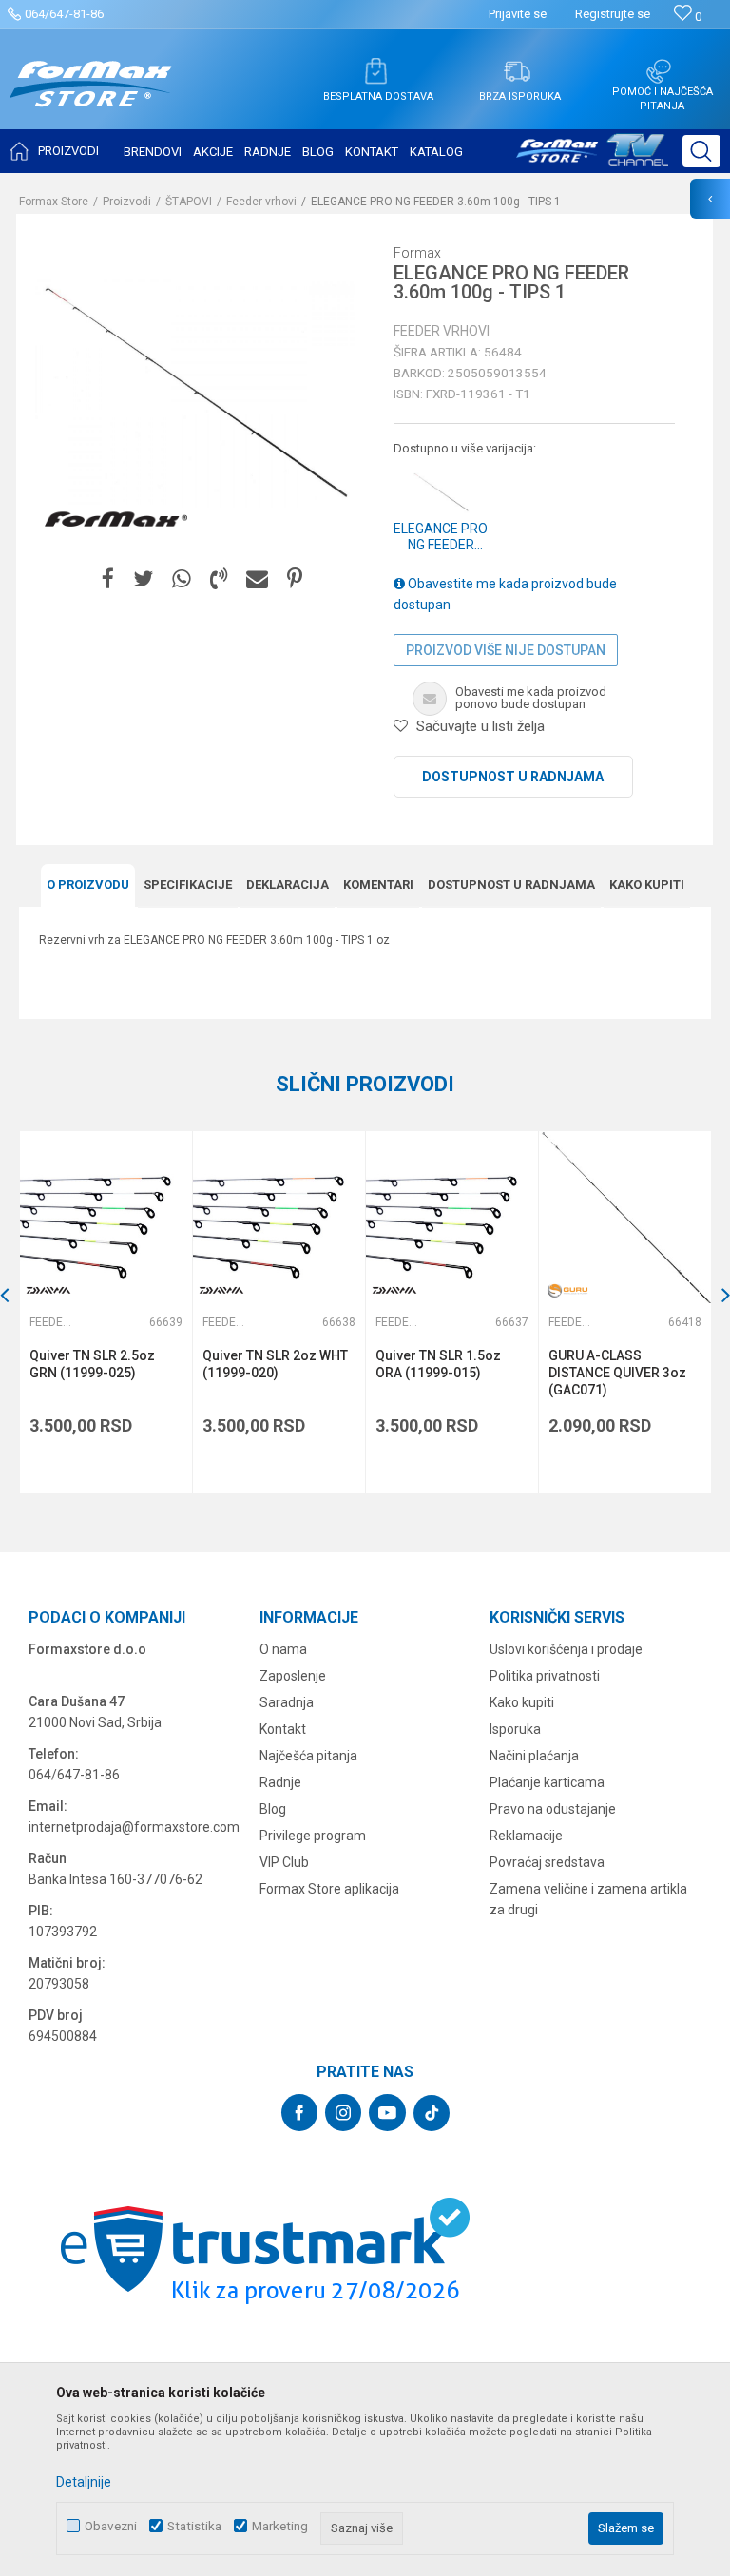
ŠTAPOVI (189, 202)
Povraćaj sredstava (547, 1862)
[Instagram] (343, 2113)
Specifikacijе (188, 884)
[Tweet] (143, 579)
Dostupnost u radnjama (513, 777)
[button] (701, 151)
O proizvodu (88, 884)
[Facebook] (108, 579)
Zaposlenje (293, 1676)
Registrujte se (613, 14)
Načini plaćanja (534, 1756)
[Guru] (567, 1290)
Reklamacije (526, 1836)
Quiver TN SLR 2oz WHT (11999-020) (275, 1364)
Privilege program (313, 1836)
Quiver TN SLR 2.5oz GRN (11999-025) (92, 1364)
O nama (283, 1649)
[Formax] (116, 520)
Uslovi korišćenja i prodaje (566, 1649)
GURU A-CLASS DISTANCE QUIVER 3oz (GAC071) (617, 1373)
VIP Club (284, 1862)
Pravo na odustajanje (553, 1809)
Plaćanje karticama (547, 1782)
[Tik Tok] (432, 2113)
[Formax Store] (91, 98)
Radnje (280, 1782)
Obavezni (111, 2526)
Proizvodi (127, 202)
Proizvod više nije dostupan (506, 650)
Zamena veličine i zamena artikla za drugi (588, 1899)
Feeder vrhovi (261, 202)
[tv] (592, 158)
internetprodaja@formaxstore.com (134, 1827)
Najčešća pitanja (308, 1756)
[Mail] (257, 579)
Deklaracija (288, 884)
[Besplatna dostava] (375, 71)
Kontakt (283, 1729)
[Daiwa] (48, 1290)
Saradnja (287, 1702)
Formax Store (54, 202)
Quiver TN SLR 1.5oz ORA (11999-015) (438, 1364)
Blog (273, 1809)
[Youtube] (387, 2113)
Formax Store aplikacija (329, 1889)
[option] (106, 1312)
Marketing (280, 2526)
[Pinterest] (295, 579)
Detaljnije (84, 2482)
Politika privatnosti (545, 1676)
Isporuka (515, 1729)
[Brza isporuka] (517, 71)
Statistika (194, 2526)
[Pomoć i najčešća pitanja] (659, 71)
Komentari (378, 884)
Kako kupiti (647, 884)
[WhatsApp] (182, 579)
